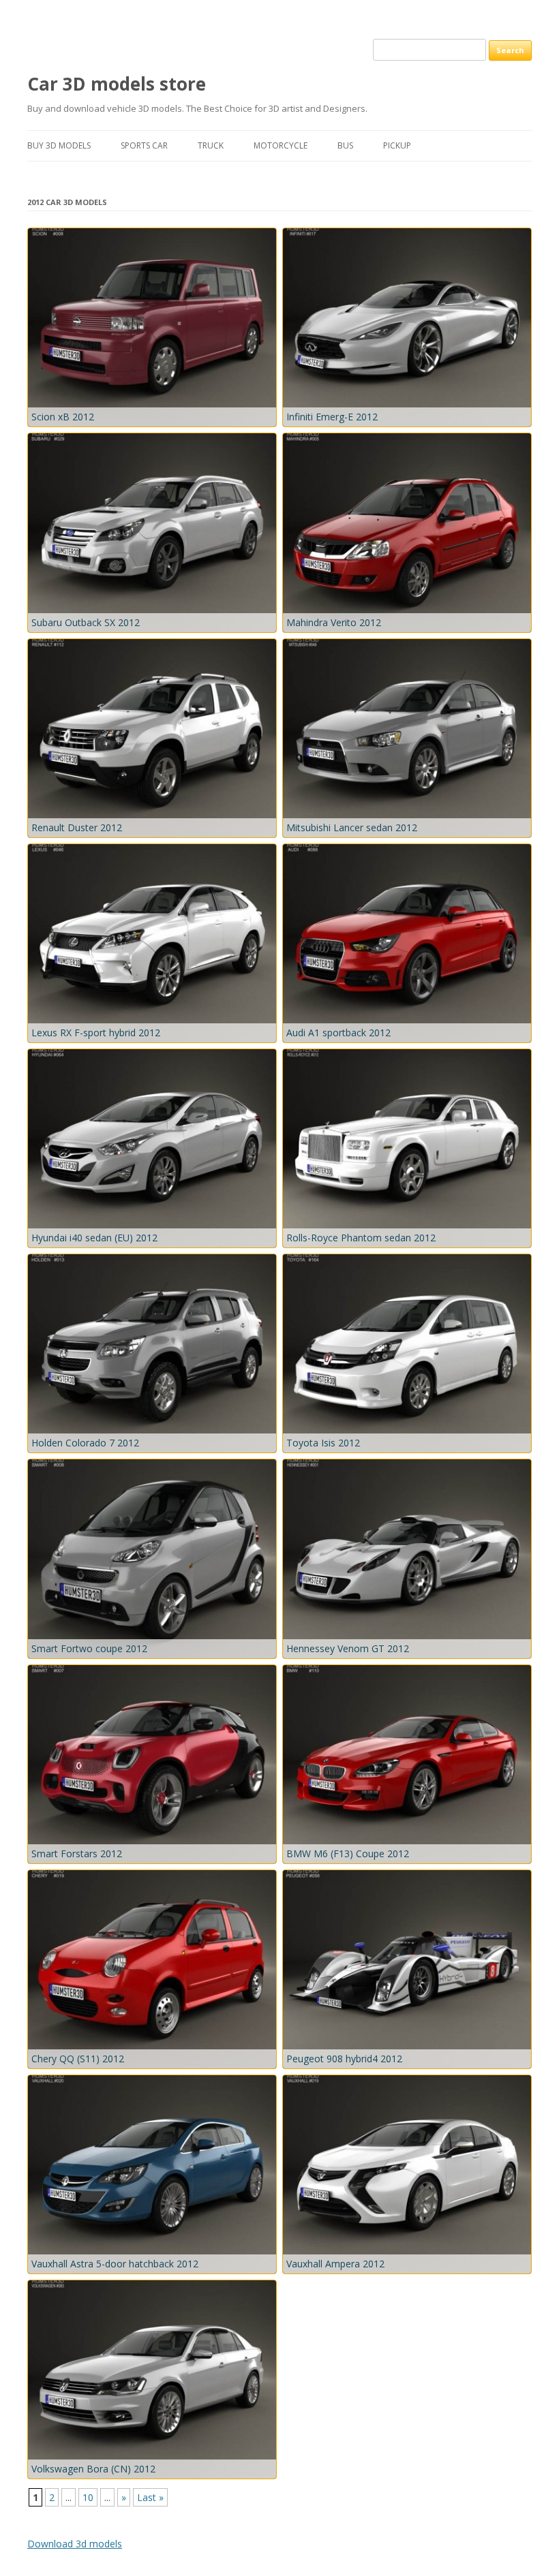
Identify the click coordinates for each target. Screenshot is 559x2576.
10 (88, 2497)
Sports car (144, 145)
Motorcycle (281, 145)
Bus (345, 145)
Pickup (397, 145)
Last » (150, 2497)
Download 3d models (75, 2544)
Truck (211, 145)
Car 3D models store (117, 84)
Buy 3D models (59, 145)
